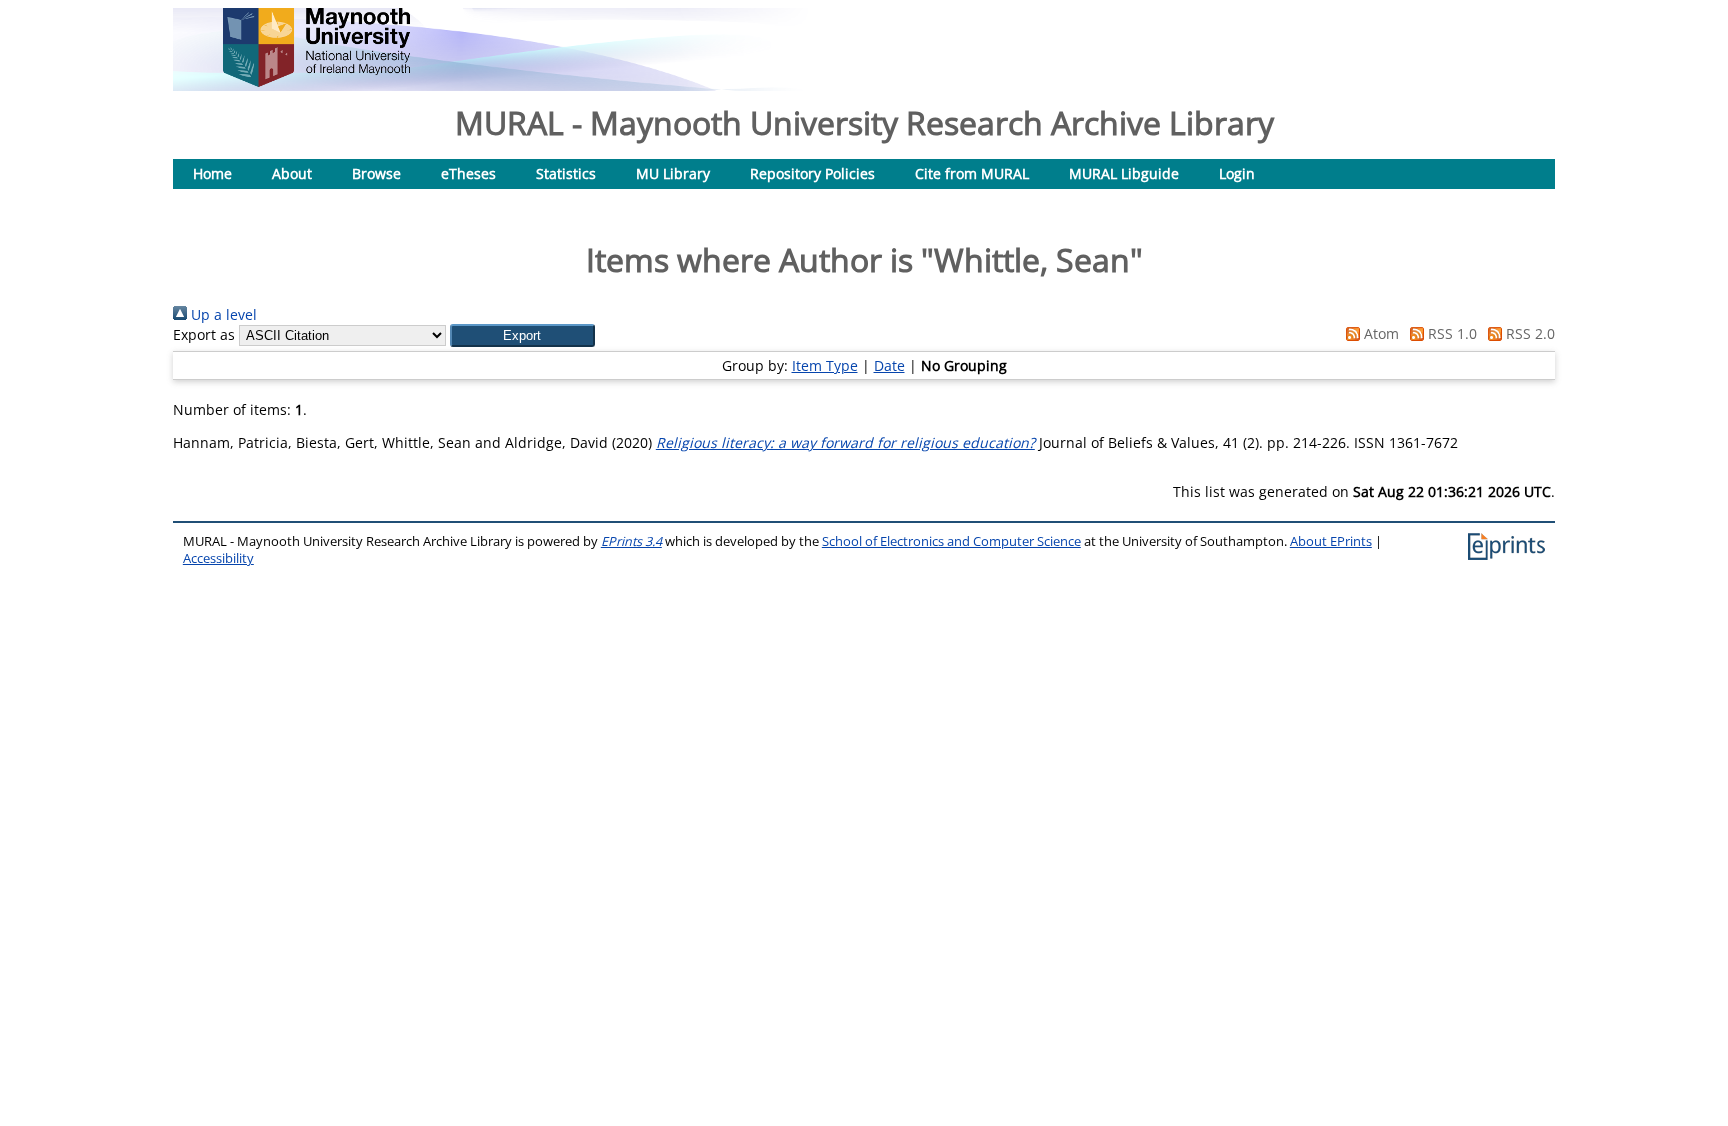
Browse (376, 173)
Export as (204, 334)
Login (1237, 173)
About (292, 173)
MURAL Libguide (1124, 173)
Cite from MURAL (972, 173)
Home (212, 173)
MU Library (673, 173)
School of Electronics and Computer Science (951, 541)
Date (889, 365)
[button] (522, 335)
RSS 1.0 (1450, 333)
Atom (1379, 333)
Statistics (566, 173)
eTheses (468, 173)
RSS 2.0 (1528, 333)
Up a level (222, 314)
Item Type (825, 365)
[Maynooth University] (316, 81)
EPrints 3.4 (631, 541)
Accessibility (218, 558)
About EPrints (1331, 541)
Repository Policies (812, 173)
